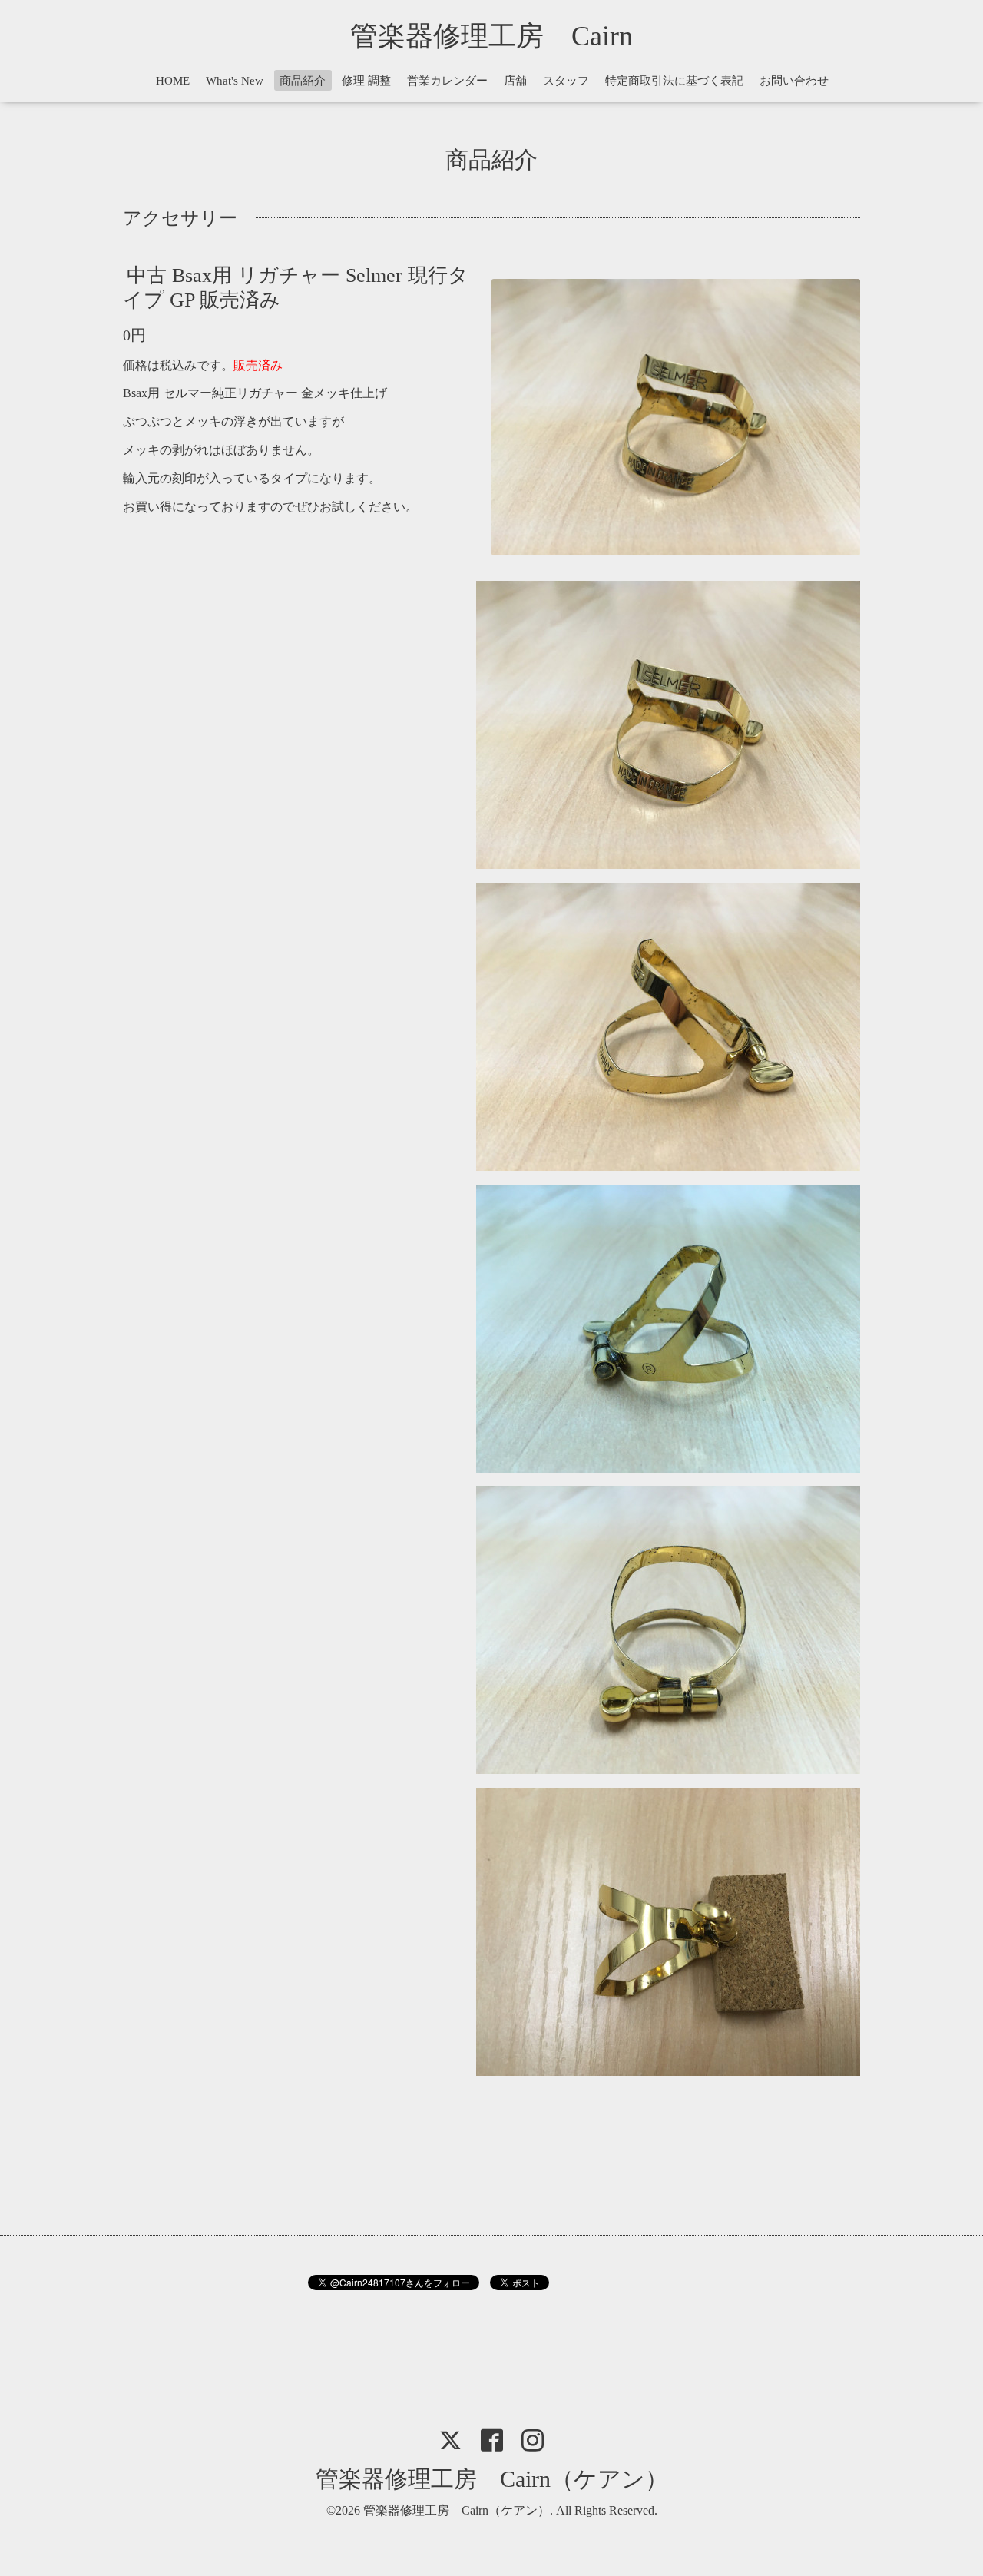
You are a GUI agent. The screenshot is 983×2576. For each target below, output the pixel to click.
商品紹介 (303, 81)
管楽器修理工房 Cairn (505, 36)
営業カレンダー (447, 81)
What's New (235, 81)
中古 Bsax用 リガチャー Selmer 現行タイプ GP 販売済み (296, 287)
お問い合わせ (794, 81)
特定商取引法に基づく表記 (674, 81)
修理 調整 (366, 81)
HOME (173, 81)
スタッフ (566, 81)
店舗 (515, 81)
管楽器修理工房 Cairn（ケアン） (492, 2479)
